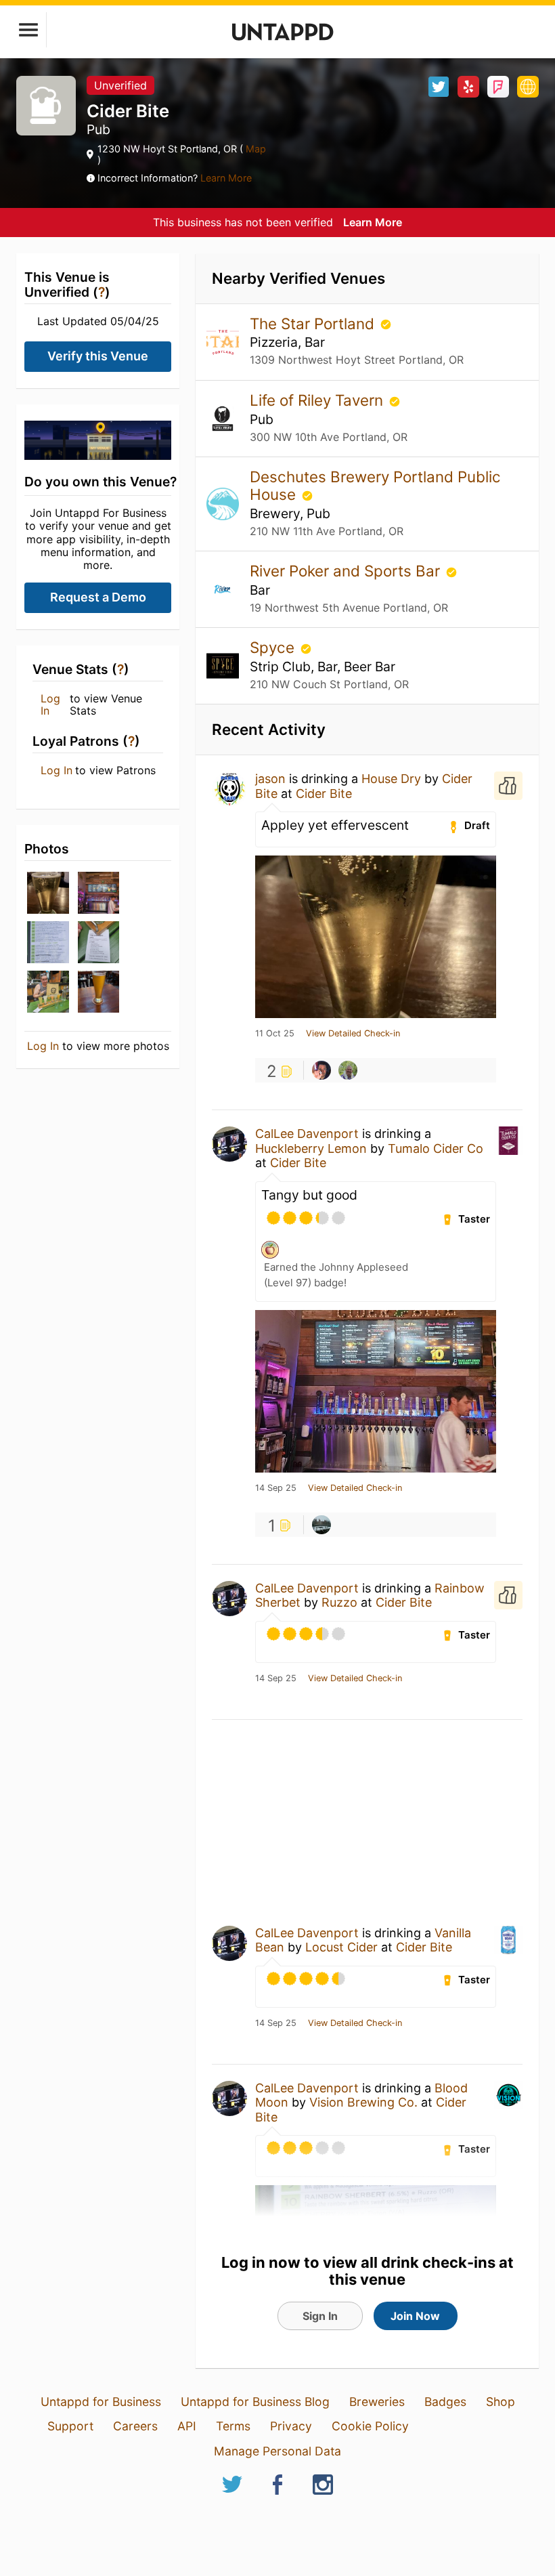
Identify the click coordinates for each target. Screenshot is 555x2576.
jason (270, 779)
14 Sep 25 (276, 1488)
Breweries (377, 2402)
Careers (135, 2426)
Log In (50, 705)
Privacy (291, 2426)
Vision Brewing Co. (363, 2102)
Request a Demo (98, 597)
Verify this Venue (98, 356)
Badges (445, 2402)
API (187, 2426)
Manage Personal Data (277, 2451)
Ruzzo (339, 1602)
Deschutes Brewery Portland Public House (375, 485)
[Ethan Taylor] (348, 1070)
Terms (233, 2426)
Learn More (226, 178)
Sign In (320, 2316)
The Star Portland (314, 323)
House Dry (391, 779)
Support (70, 2426)
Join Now (415, 2316)
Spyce (274, 647)
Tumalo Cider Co (436, 1148)
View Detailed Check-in (353, 1034)
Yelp (468, 87)
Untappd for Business (101, 2402)
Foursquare (498, 87)
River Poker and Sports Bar (347, 571)
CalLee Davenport (307, 1134)
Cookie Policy (370, 2426)
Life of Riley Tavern (318, 400)
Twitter (439, 87)
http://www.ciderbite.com (528, 87)
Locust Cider (341, 1947)
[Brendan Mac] (321, 1525)
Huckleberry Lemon (311, 1148)
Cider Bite (324, 794)
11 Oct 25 (275, 1034)
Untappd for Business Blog (255, 2402)
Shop (501, 2402)
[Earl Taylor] (321, 1070)
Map (254, 149)
